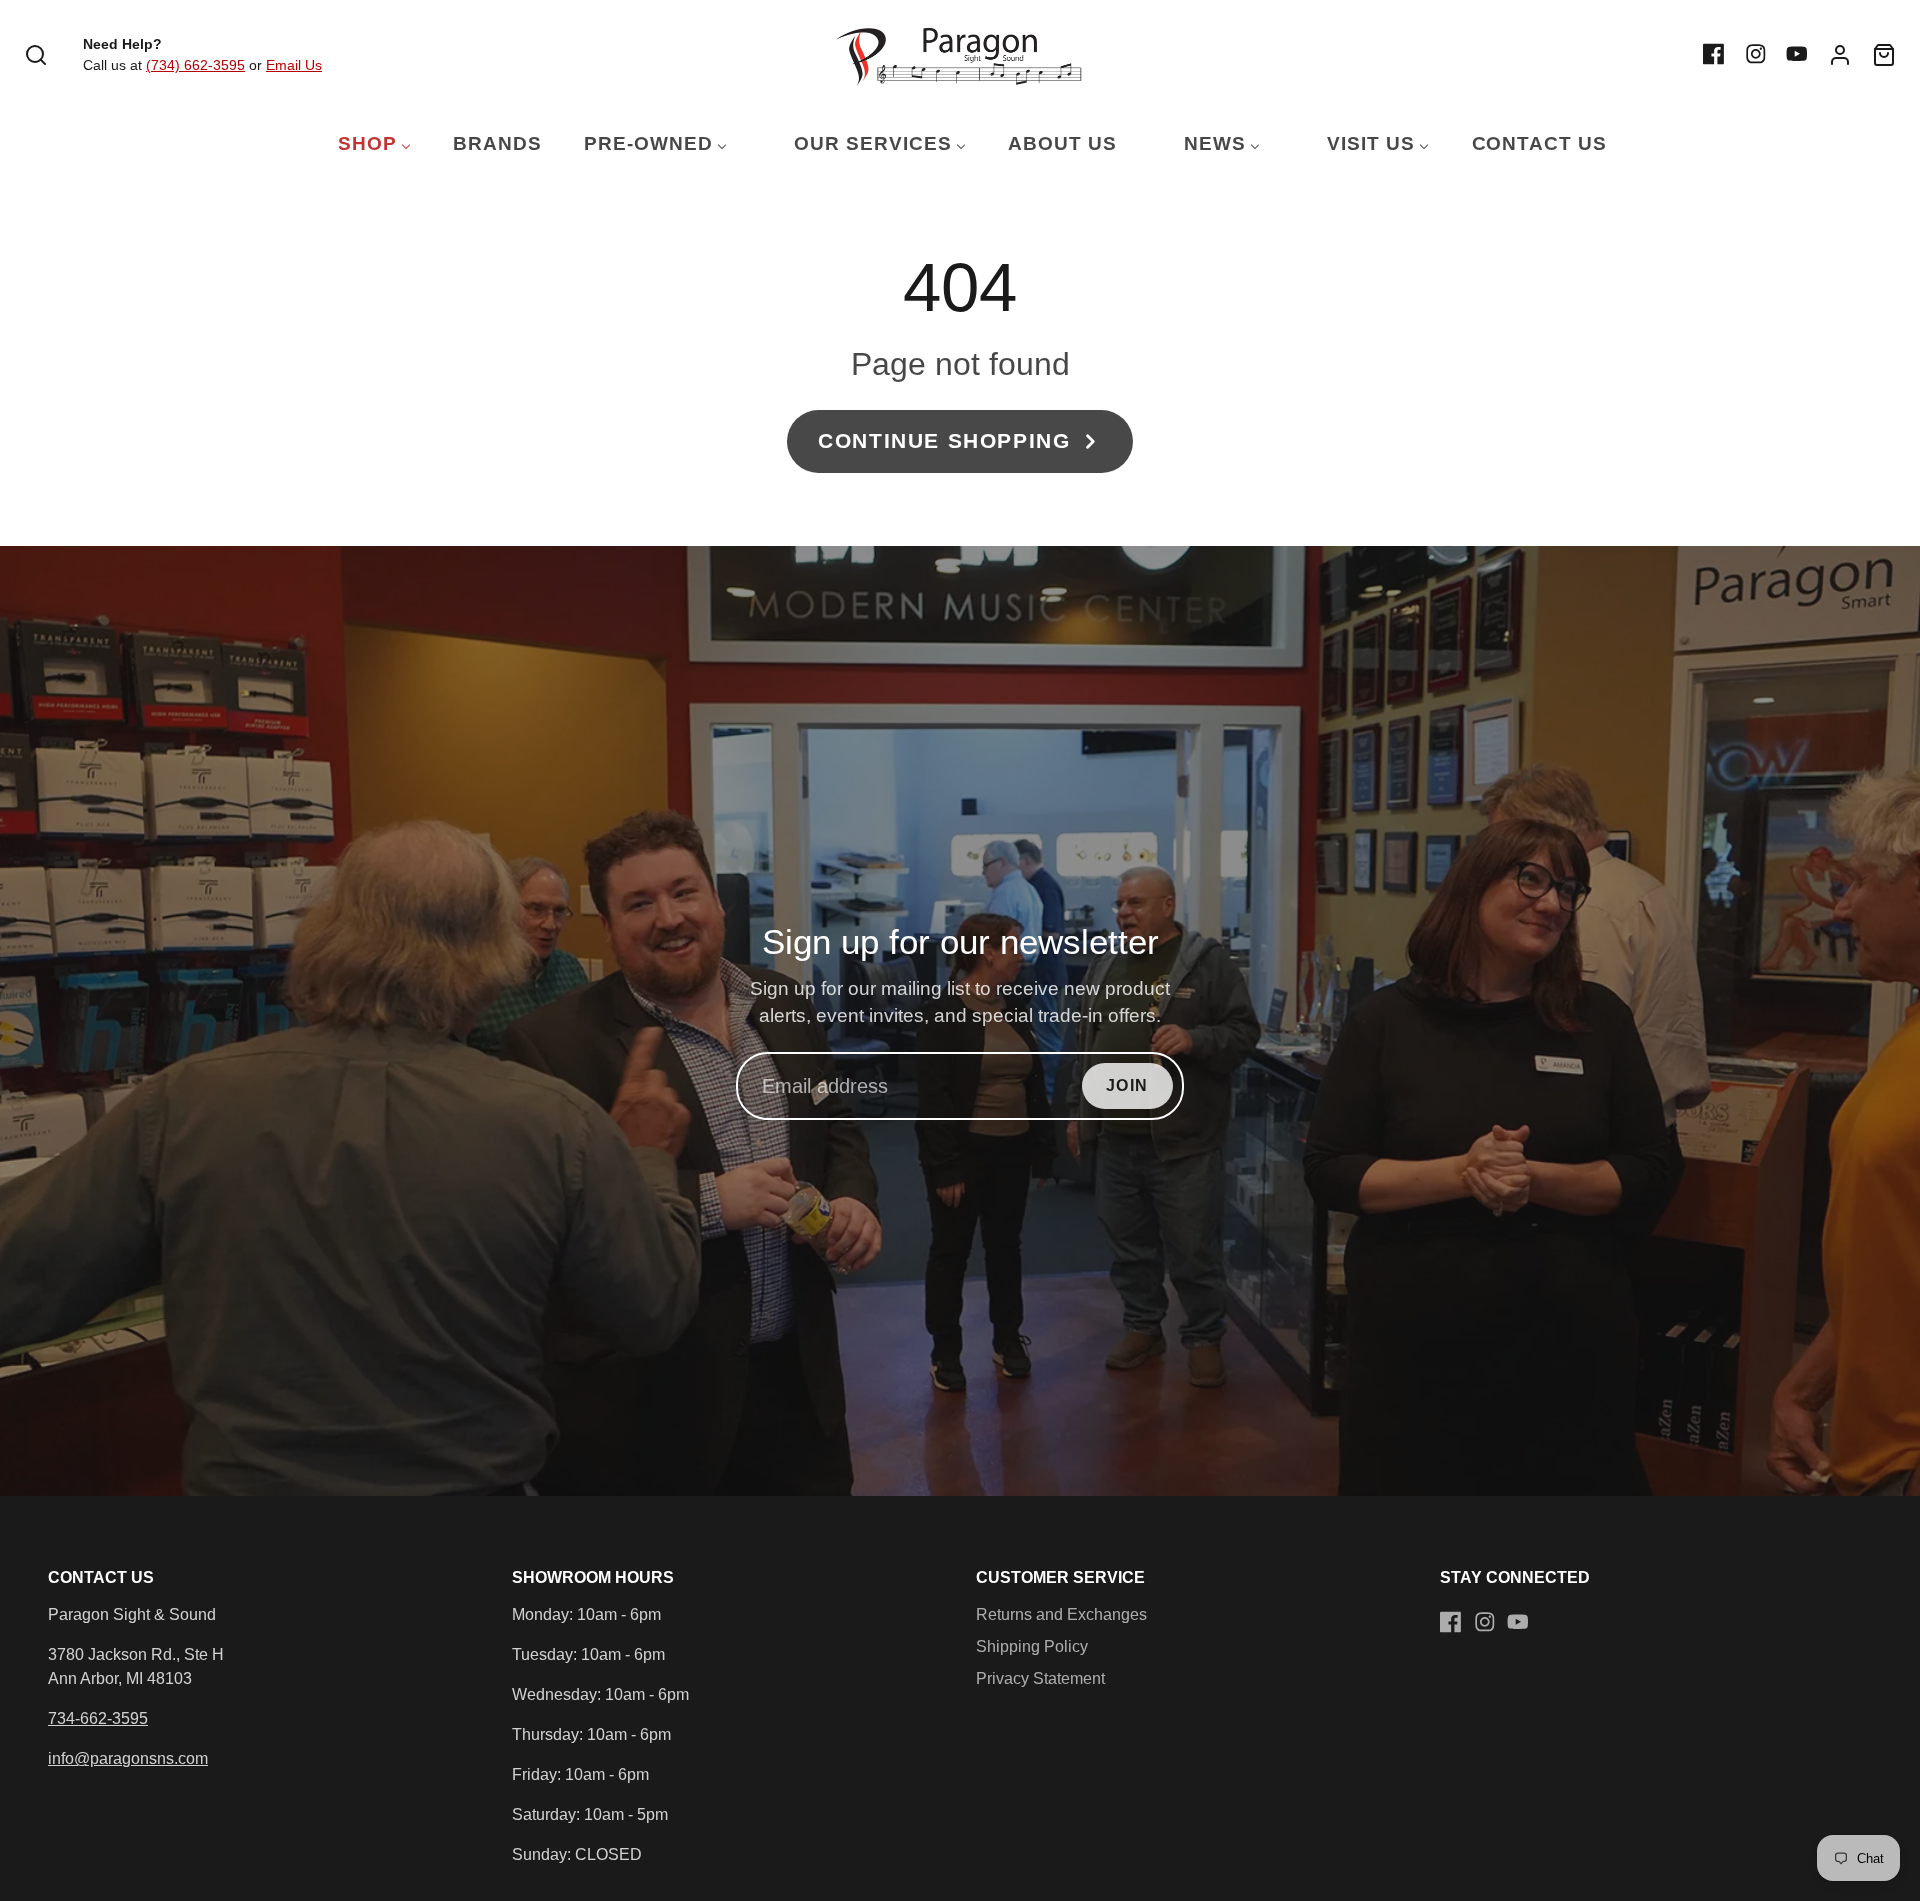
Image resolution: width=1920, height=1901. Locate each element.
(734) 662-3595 (195, 65)
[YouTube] (1797, 54)
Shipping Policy (1032, 1646)
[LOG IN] (1840, 55)
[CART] (1884, 55)
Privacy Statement (1040, 1678)
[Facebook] (1714, 54)
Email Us (294, 65)
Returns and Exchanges (1061, 1614)
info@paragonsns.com (128, 1758)
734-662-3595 (98, 1718)
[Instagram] (1756, 54)
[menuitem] (362, 144)
